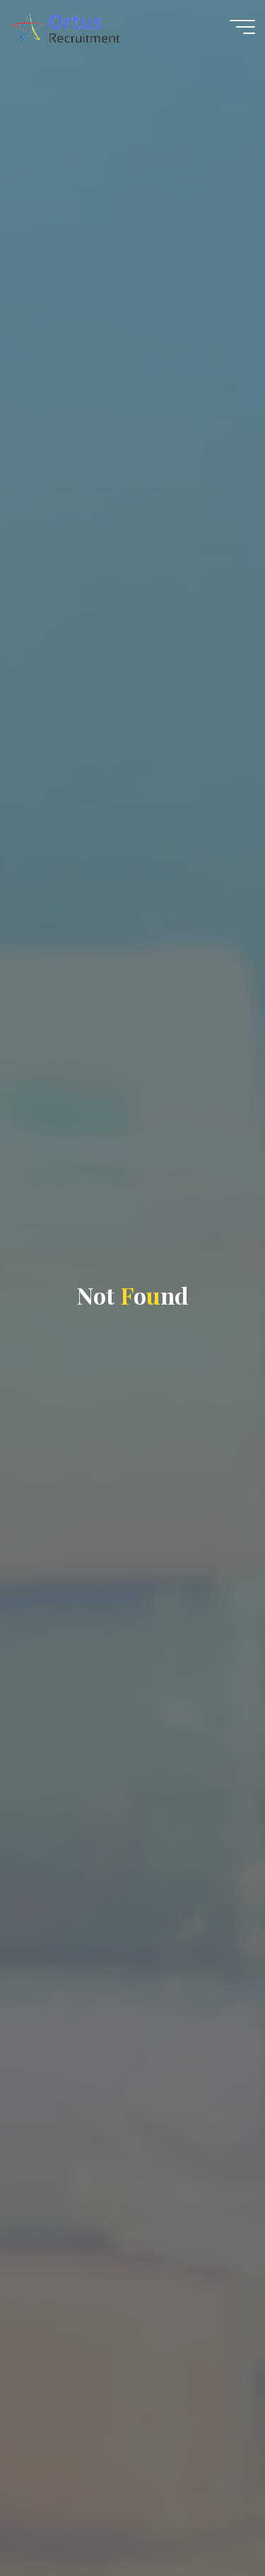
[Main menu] (242, 27)
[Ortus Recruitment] (65, 26)
